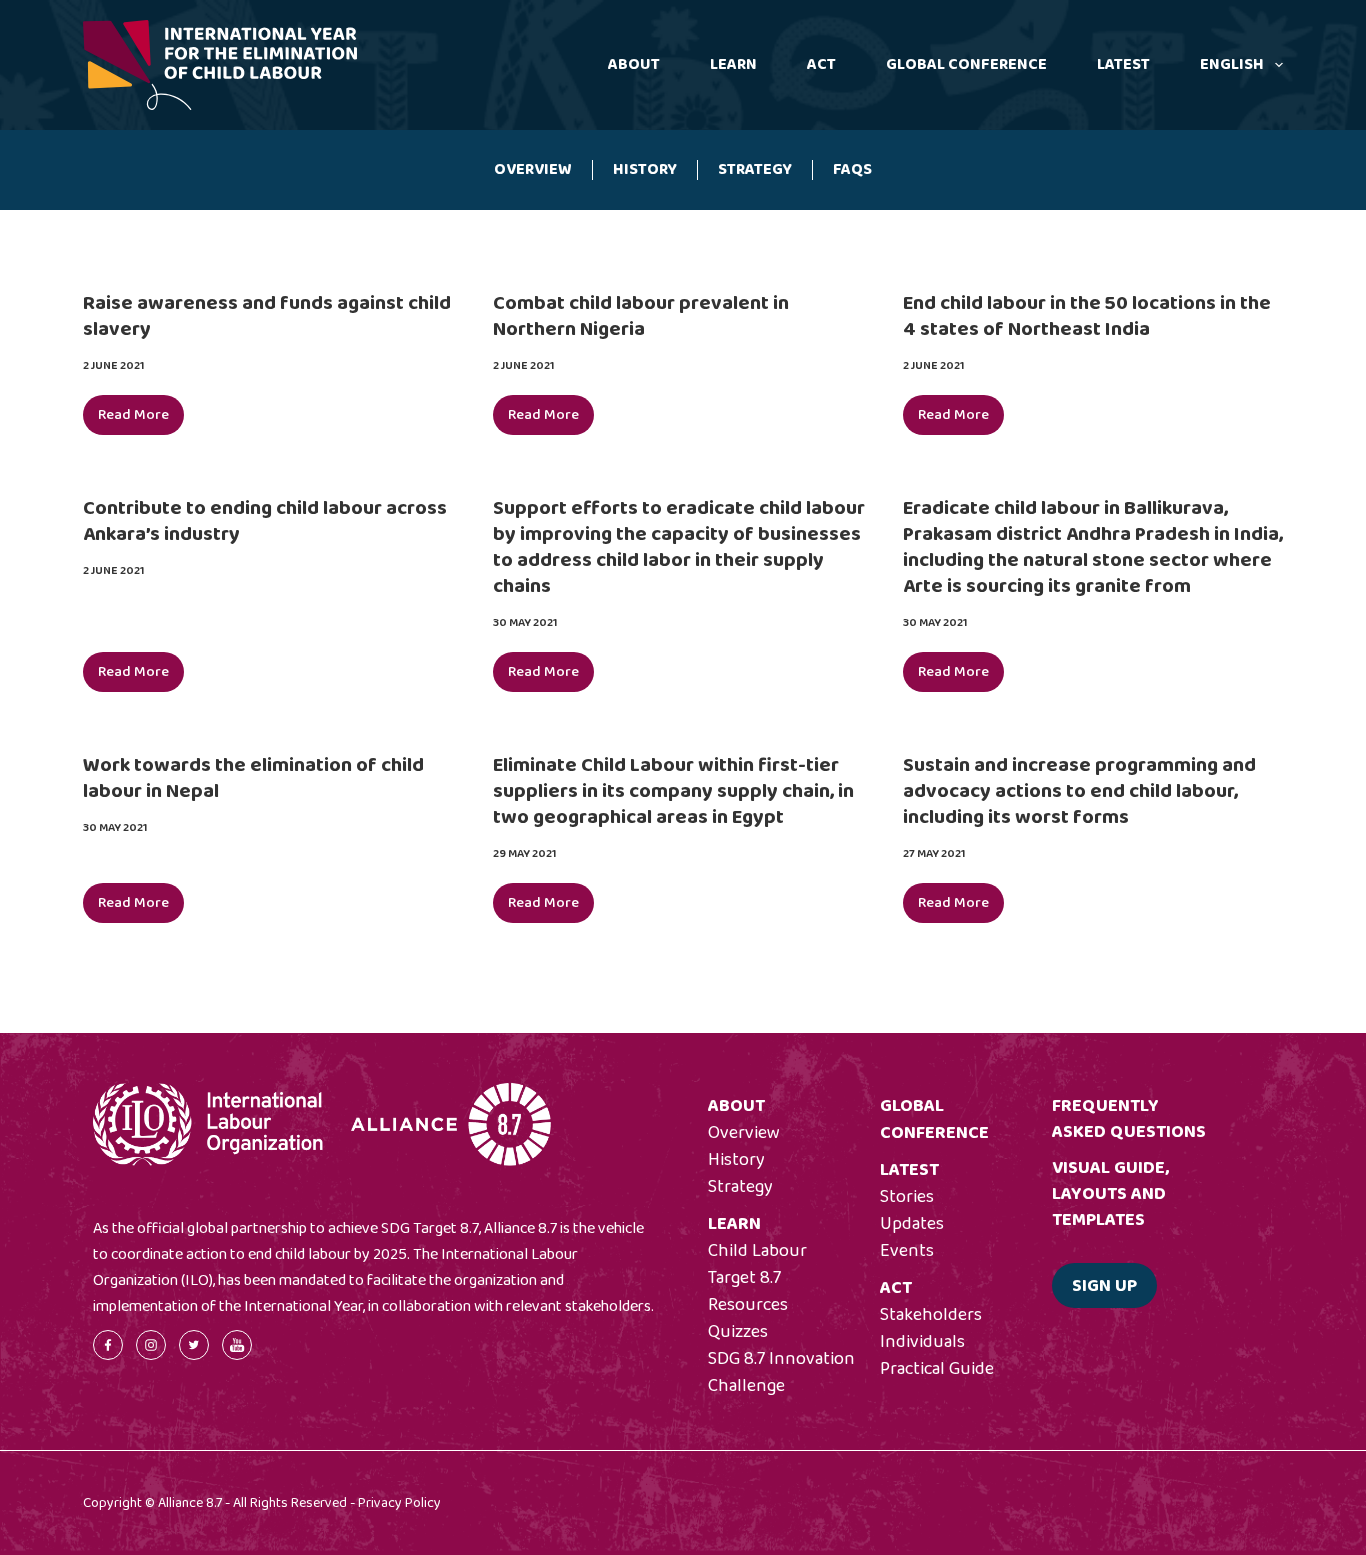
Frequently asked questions (1129, 1119)
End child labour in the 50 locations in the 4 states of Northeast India (1087, 316)
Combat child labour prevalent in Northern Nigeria (641, 316)
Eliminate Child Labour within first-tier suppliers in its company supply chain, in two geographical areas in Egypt (673, 791)
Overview (533, 169)
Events (907, 1251)
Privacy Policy (399, 1503)
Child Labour (757, 1251)
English (1232, 64)
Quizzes (738, 1332)
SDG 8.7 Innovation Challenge (781, 1372)
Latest (1123, 64)
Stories (907, 1197)
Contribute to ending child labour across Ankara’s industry (265, 521)
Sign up (1104, 1286)
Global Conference (966, 64)
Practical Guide (937, 1369)
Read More (141, 419)
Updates (912, 1224)
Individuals (922, 1342)
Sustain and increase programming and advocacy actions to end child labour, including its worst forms (1079, 791)
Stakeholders (931, 1315)
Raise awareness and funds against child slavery (267, 316)
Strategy (755, 169)
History (645, 169)
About (634, 64)
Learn (733, 64)
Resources (748, 1305)
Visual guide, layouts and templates (1110, 1194)
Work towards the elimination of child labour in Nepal (253, 778)
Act (821, 64)
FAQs (852, 169)
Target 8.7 (744, 1278)
